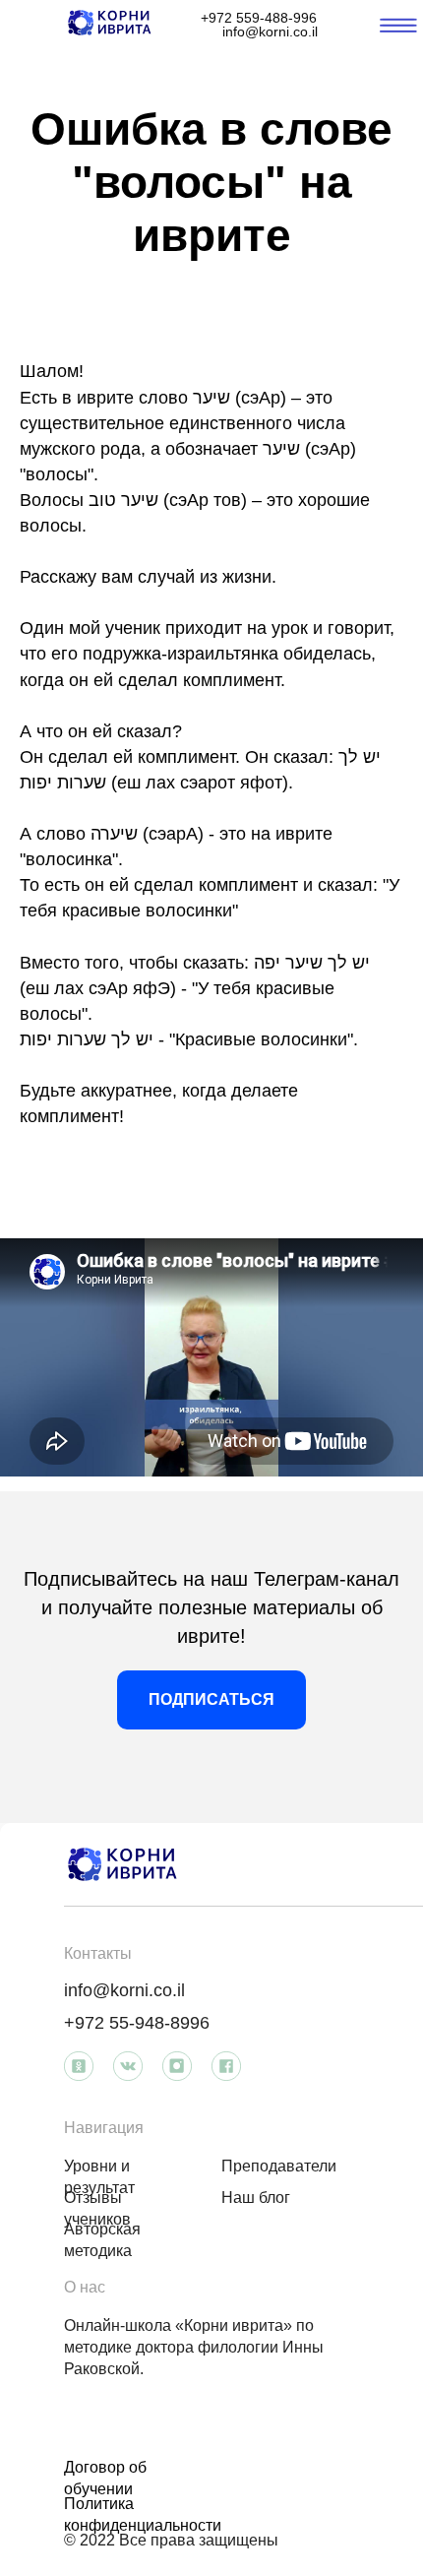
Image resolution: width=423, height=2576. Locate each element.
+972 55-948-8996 (137, 2023)
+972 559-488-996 (259, 18)
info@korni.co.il (270, 31)
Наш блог (256, 2198)
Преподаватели (279, 2166)
